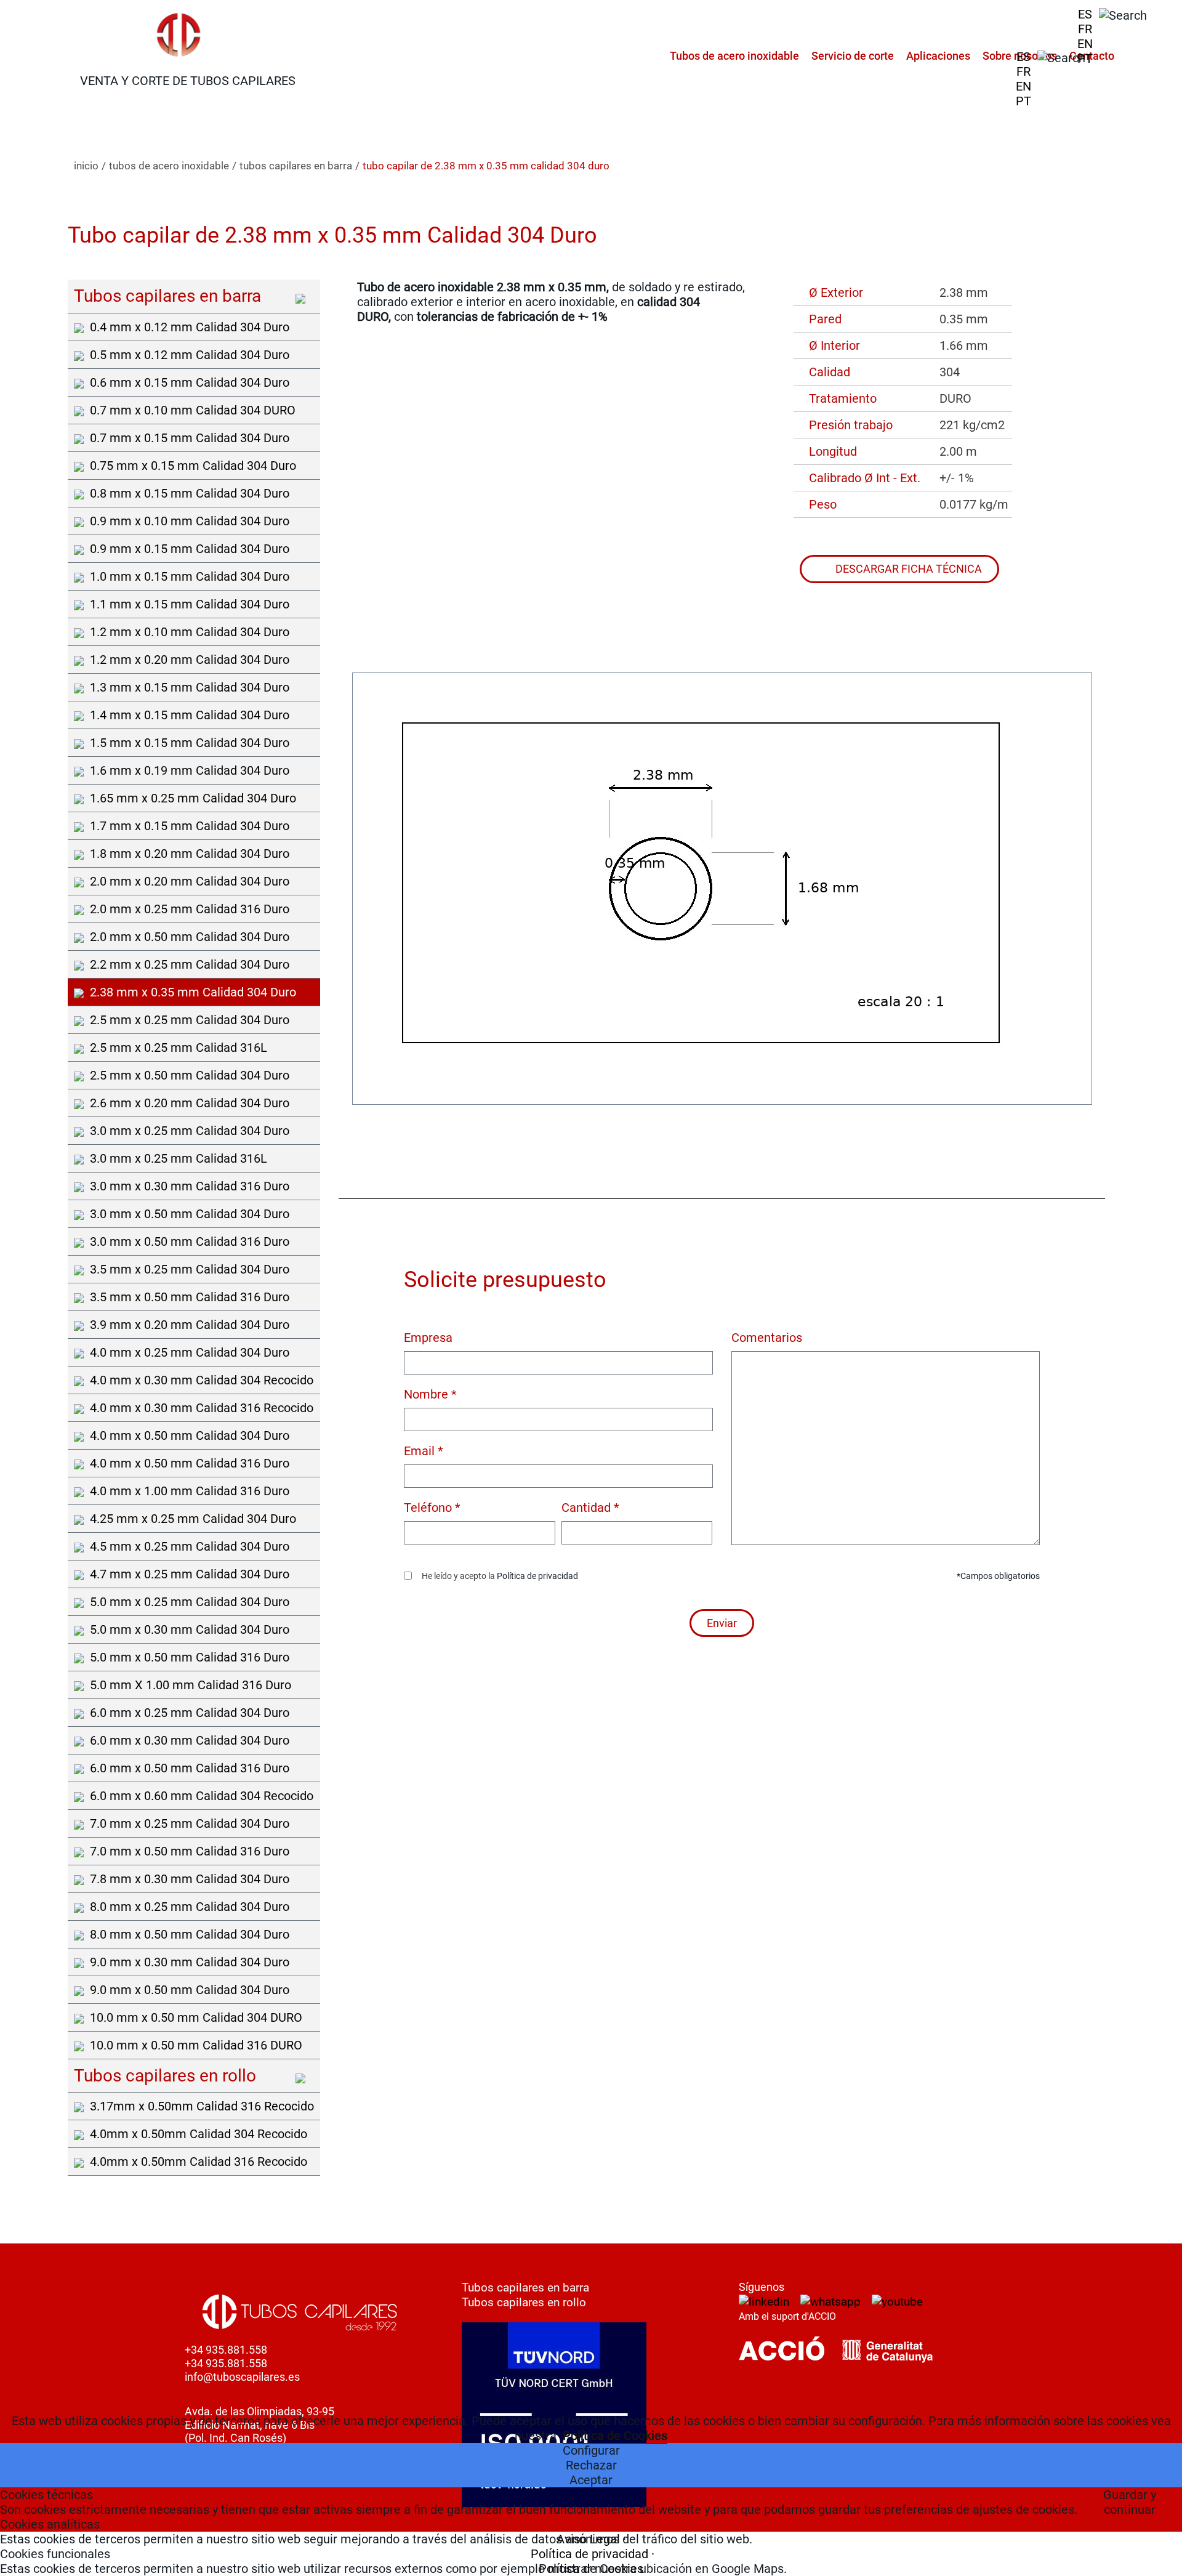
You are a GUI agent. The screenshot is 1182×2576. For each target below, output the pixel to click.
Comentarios (767, 1338)
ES (1085, 14)
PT (1085, 59)
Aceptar (591, 2480)
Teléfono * (432, 1508)
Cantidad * (590, 1508)
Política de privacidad (537, 1576)
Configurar (591, 2450)
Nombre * (430, 1394)
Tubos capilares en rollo (524, 2302)
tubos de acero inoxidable (169, 166)
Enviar (722, 1623)
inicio (86, 166)
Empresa (428, 1338)
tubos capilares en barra (296, 166)
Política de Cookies (615, 2436)
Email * (424, 1451)
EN (1085, 44)
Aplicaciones (938, 56)
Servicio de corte (853, 56)
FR (1085, 29)
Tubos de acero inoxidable (734, 56)
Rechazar (591, 2465)
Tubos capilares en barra (525, 2287)
